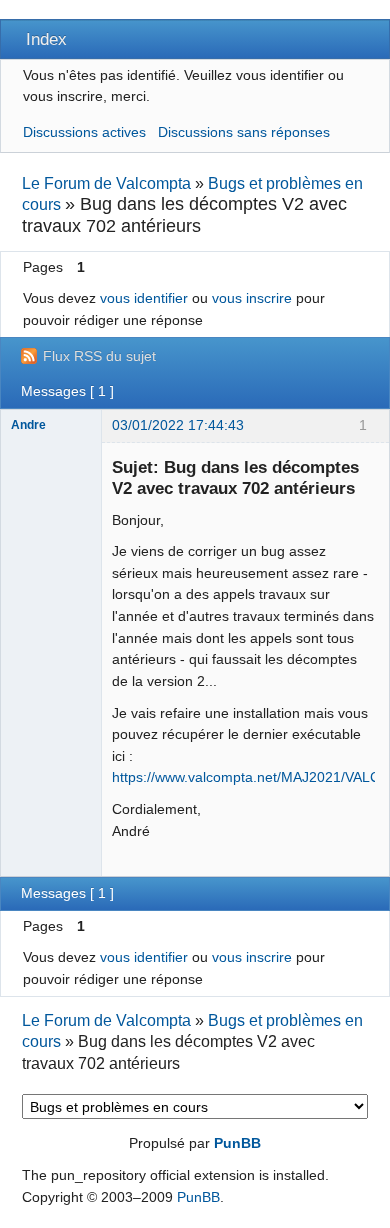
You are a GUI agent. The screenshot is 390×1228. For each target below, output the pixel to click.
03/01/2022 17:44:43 (178, 425)
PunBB (237, 1143)
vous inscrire (252, 298)
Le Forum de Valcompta (106, 183)
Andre (28, 425)
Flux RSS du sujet (99, 356)
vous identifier (144, 298)
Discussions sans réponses (244, 132)
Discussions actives (84, 132)
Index (46, 39)
